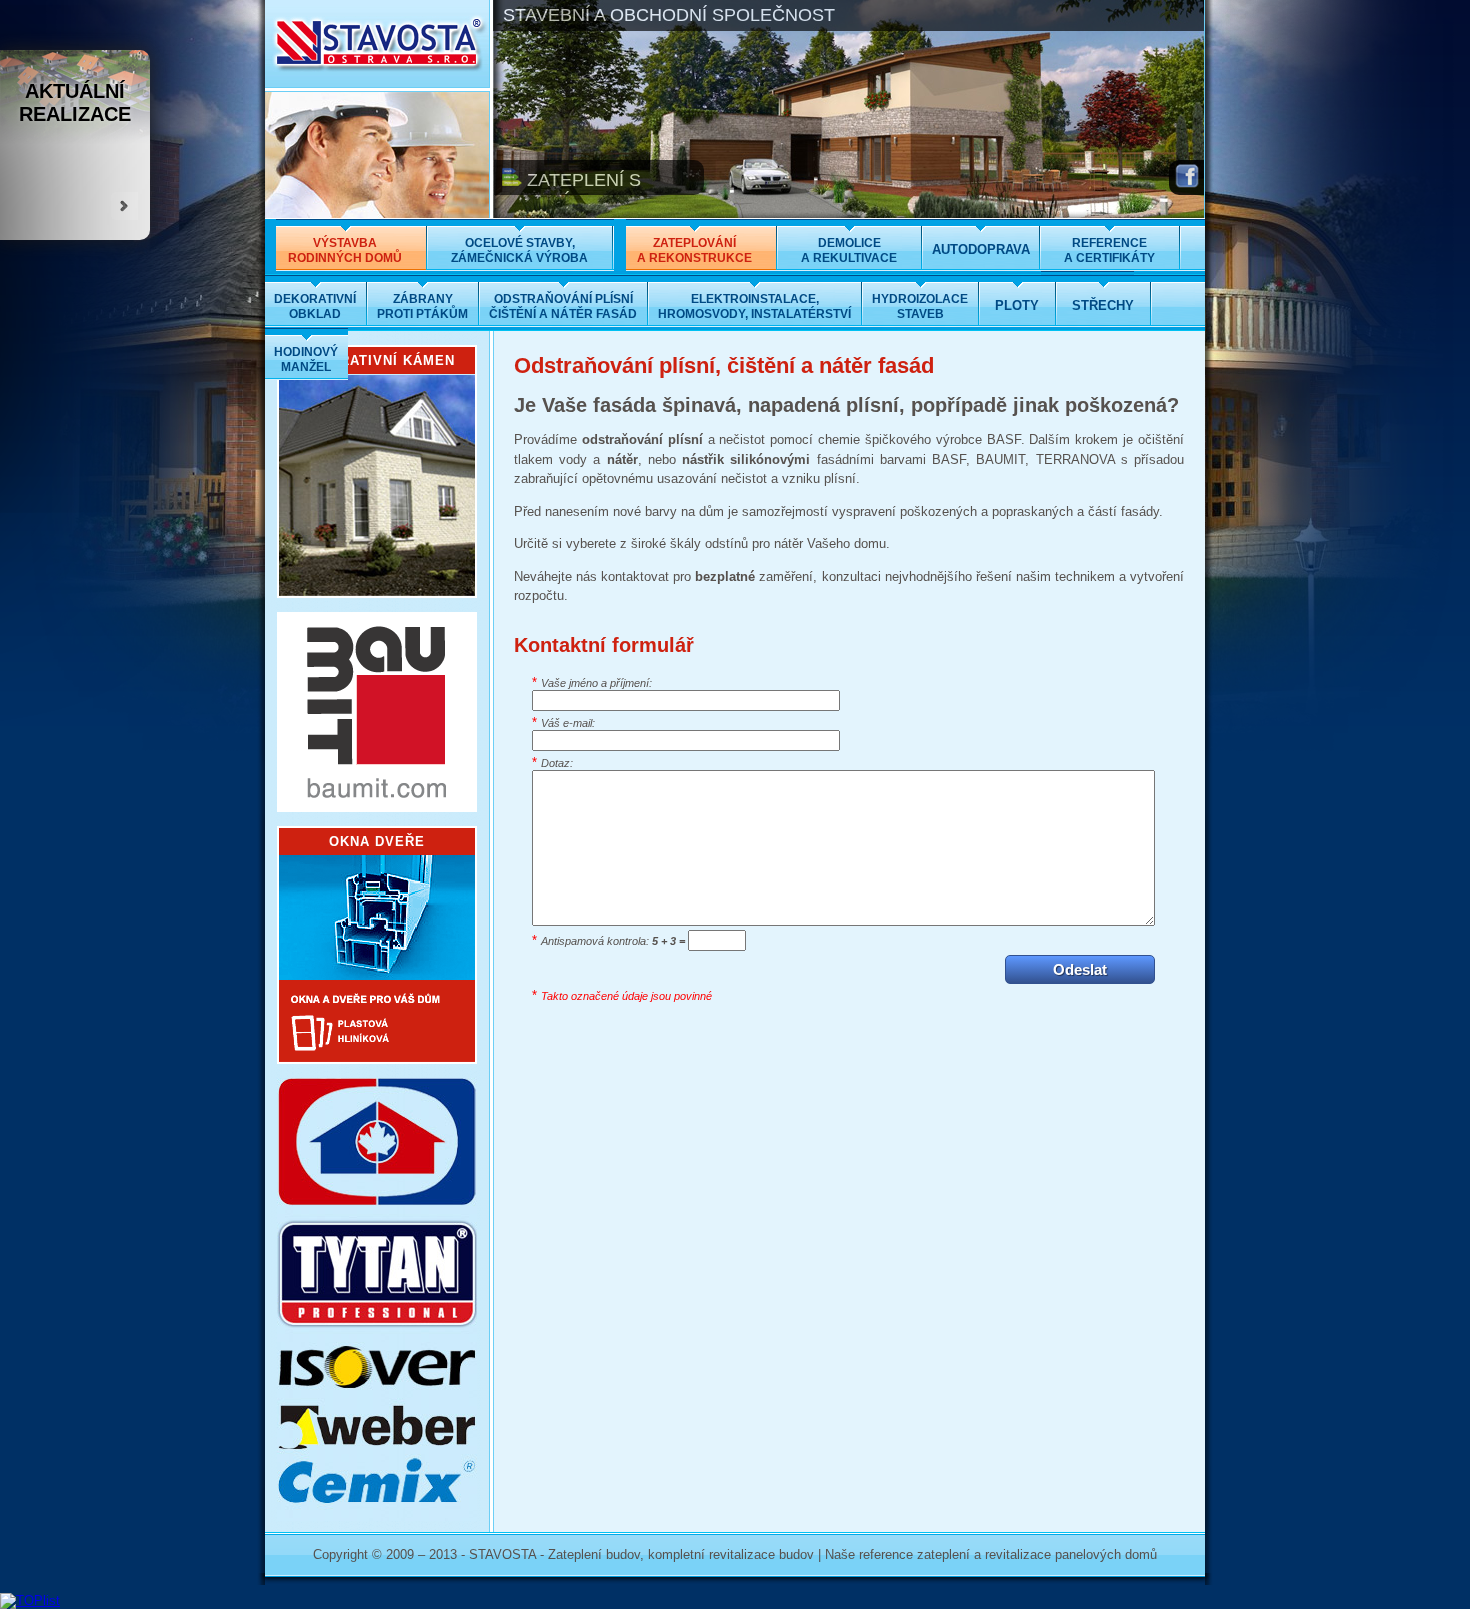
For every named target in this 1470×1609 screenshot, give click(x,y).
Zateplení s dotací (571, 190)
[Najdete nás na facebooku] (1187, 187)
